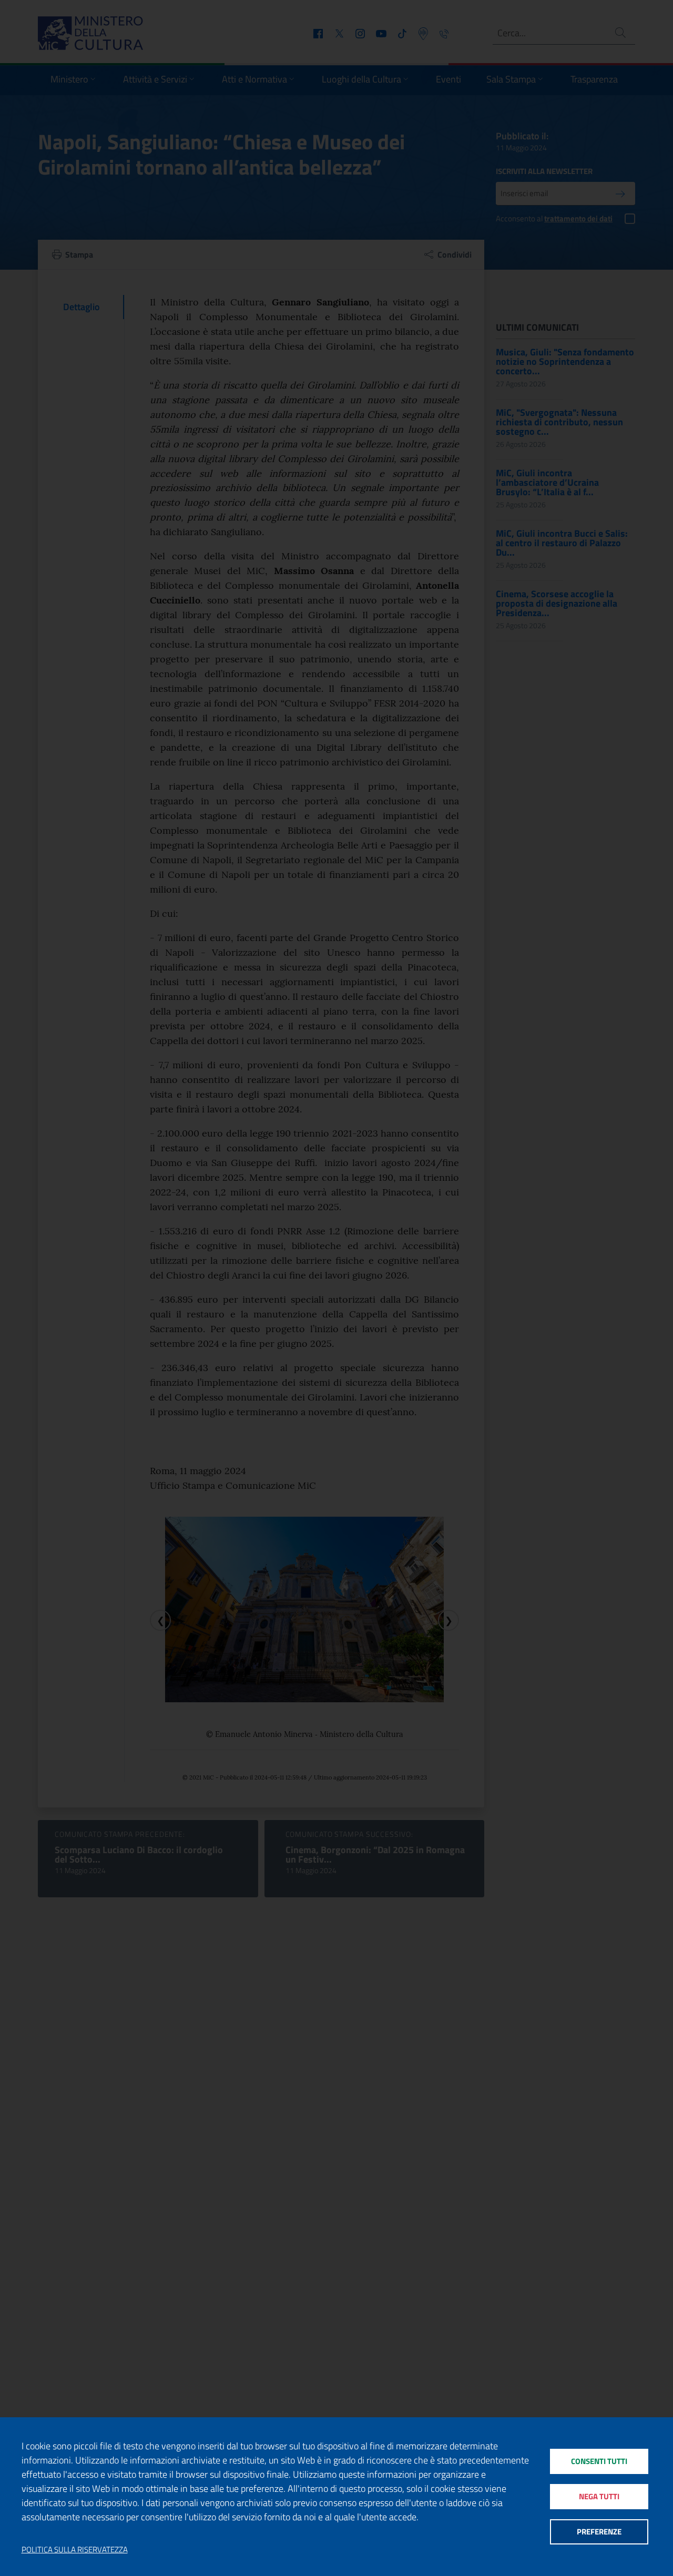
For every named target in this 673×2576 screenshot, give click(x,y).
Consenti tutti (599, 2461)
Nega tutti (599, 2496)
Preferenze (599, 2532)
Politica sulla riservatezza (75, 2550)
